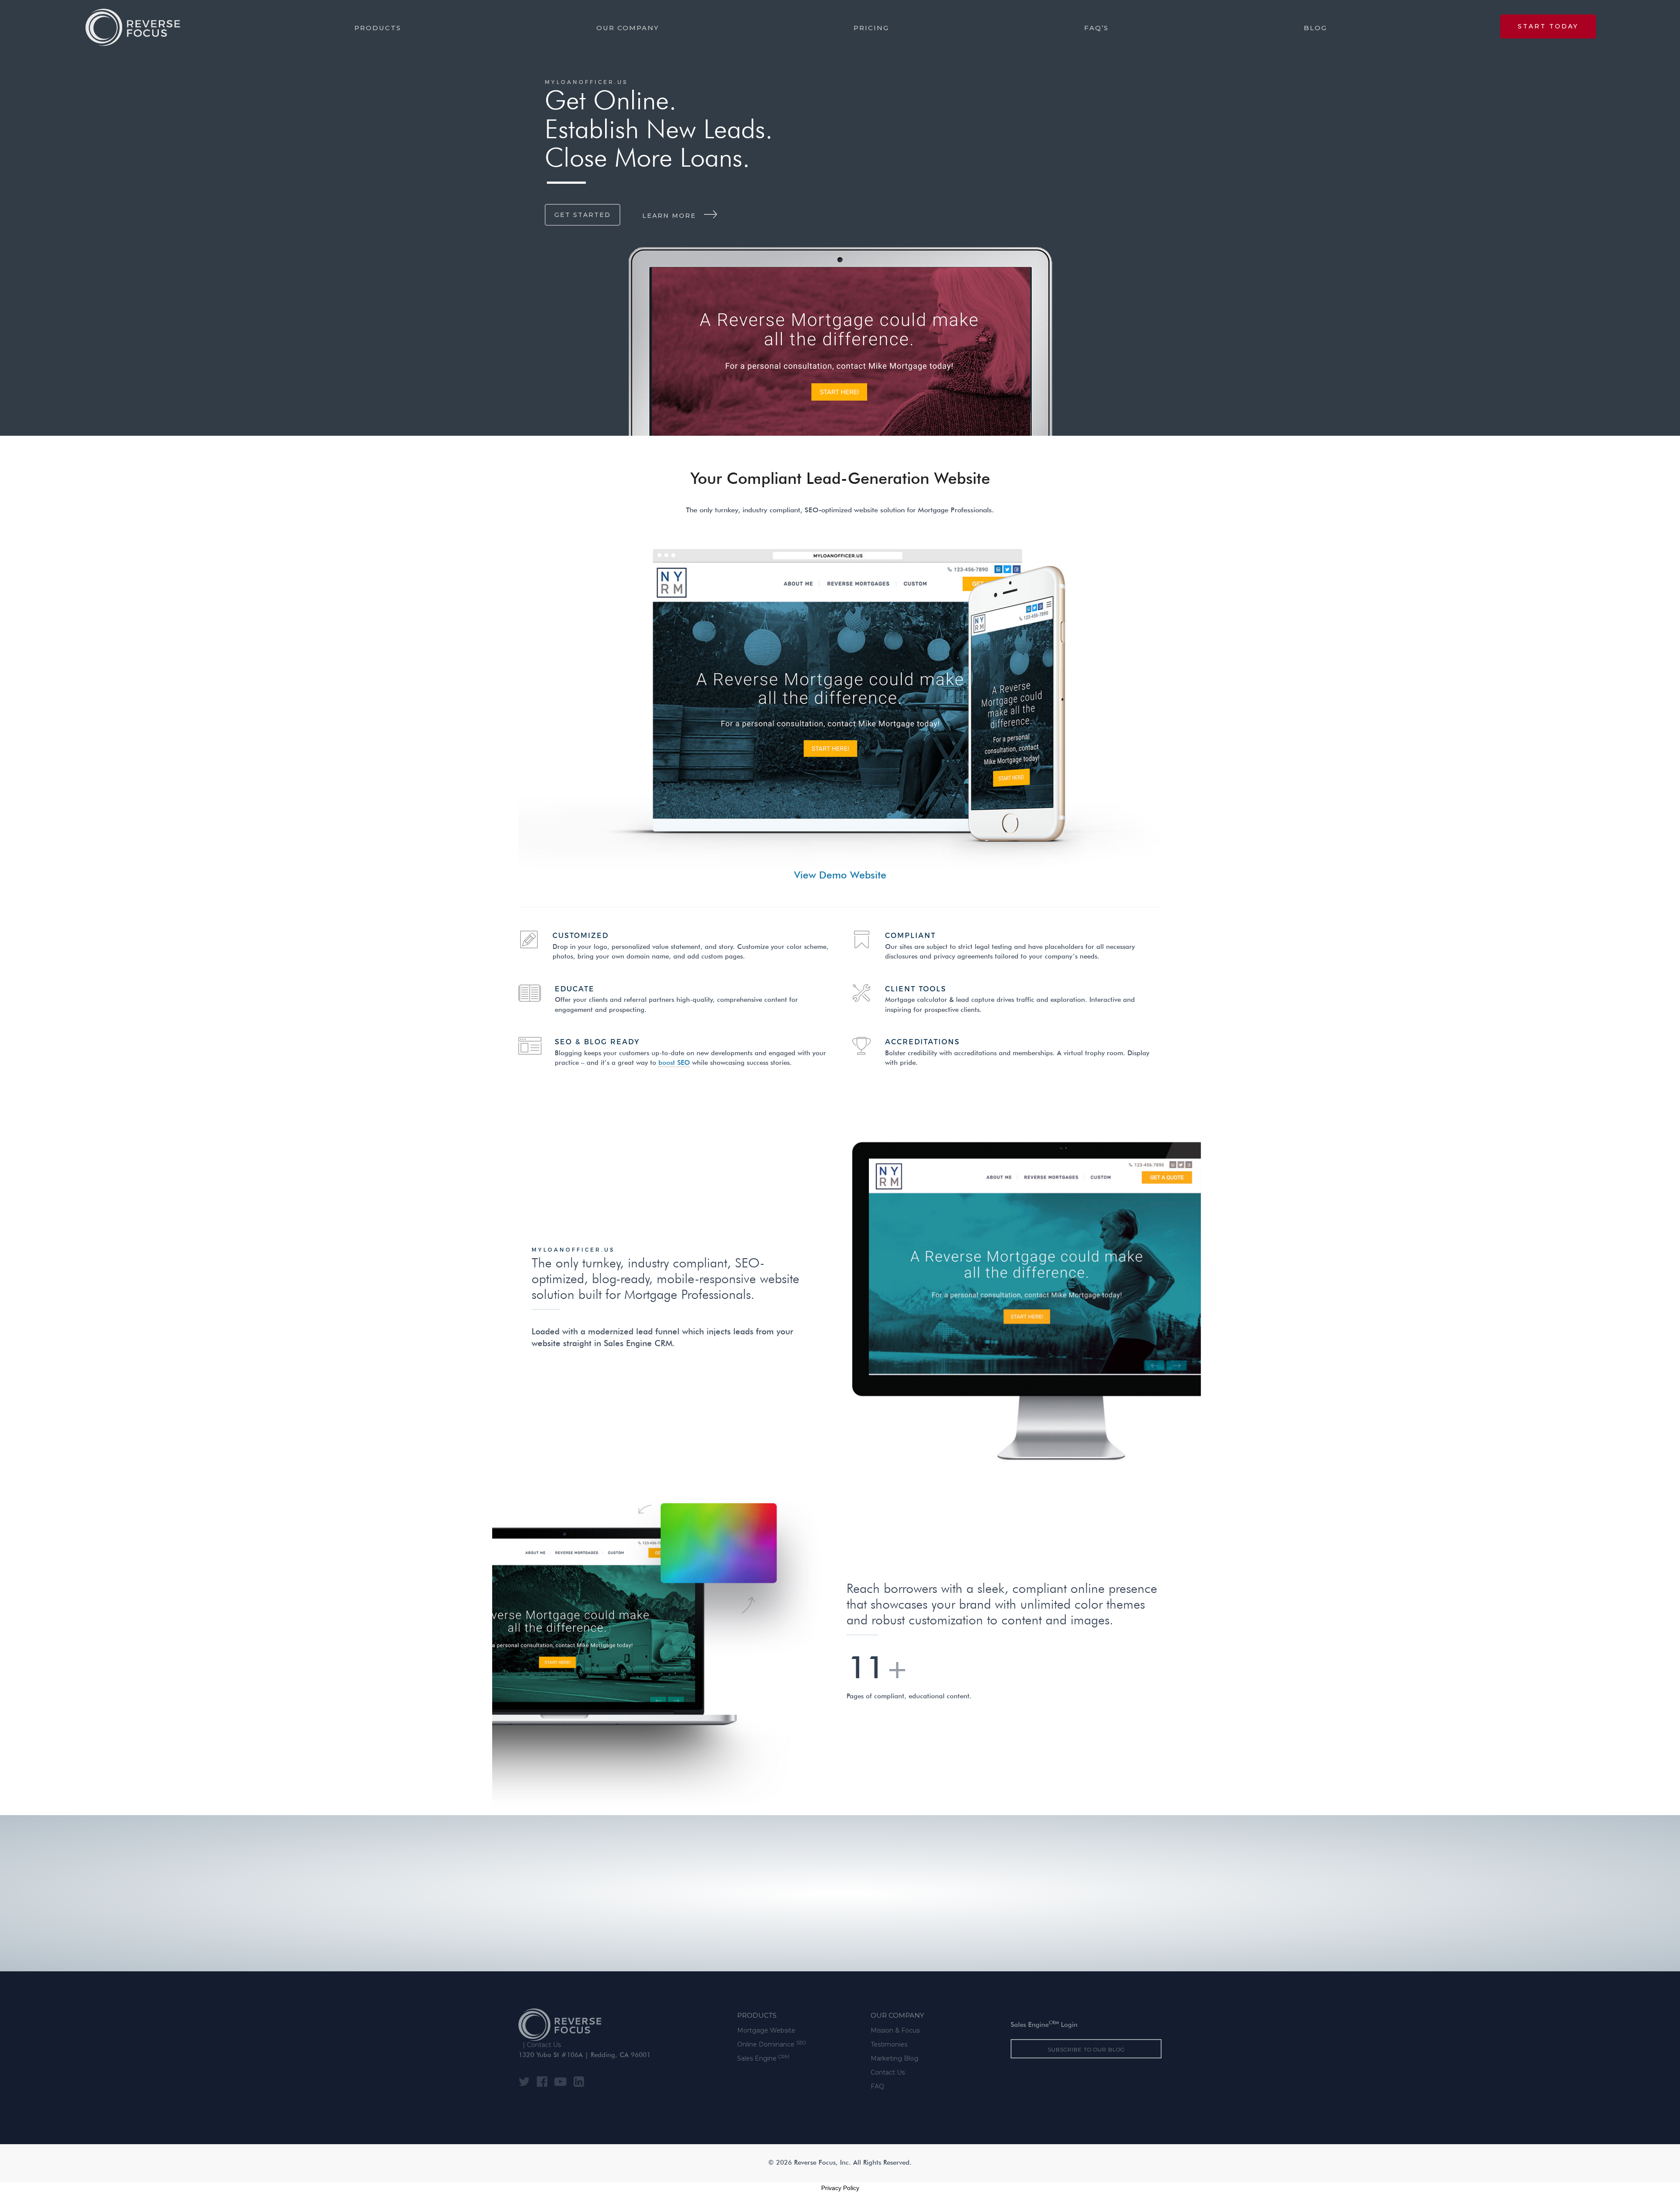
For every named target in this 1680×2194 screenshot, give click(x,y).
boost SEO (674, 1063)
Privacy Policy (840, 2188)
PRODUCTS (757, 2015)
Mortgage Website (766, 2030)
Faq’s (1096, 28)
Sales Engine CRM (638, 1344)
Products (378, 28)
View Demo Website (840, 876)
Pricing (871, 28)
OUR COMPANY (897, 2015)
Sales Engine (763, 2058)
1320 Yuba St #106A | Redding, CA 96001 (584, 2056)
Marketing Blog (894, 2058)
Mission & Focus (895, 2030)
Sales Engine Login (1044, 2025)
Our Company (628, 28)
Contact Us (544, 2045)
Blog (1315, 28)
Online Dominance (772, 2044)
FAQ (877, 2086)
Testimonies (889, 2044)
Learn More (669, 216)
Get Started (583, 215)
